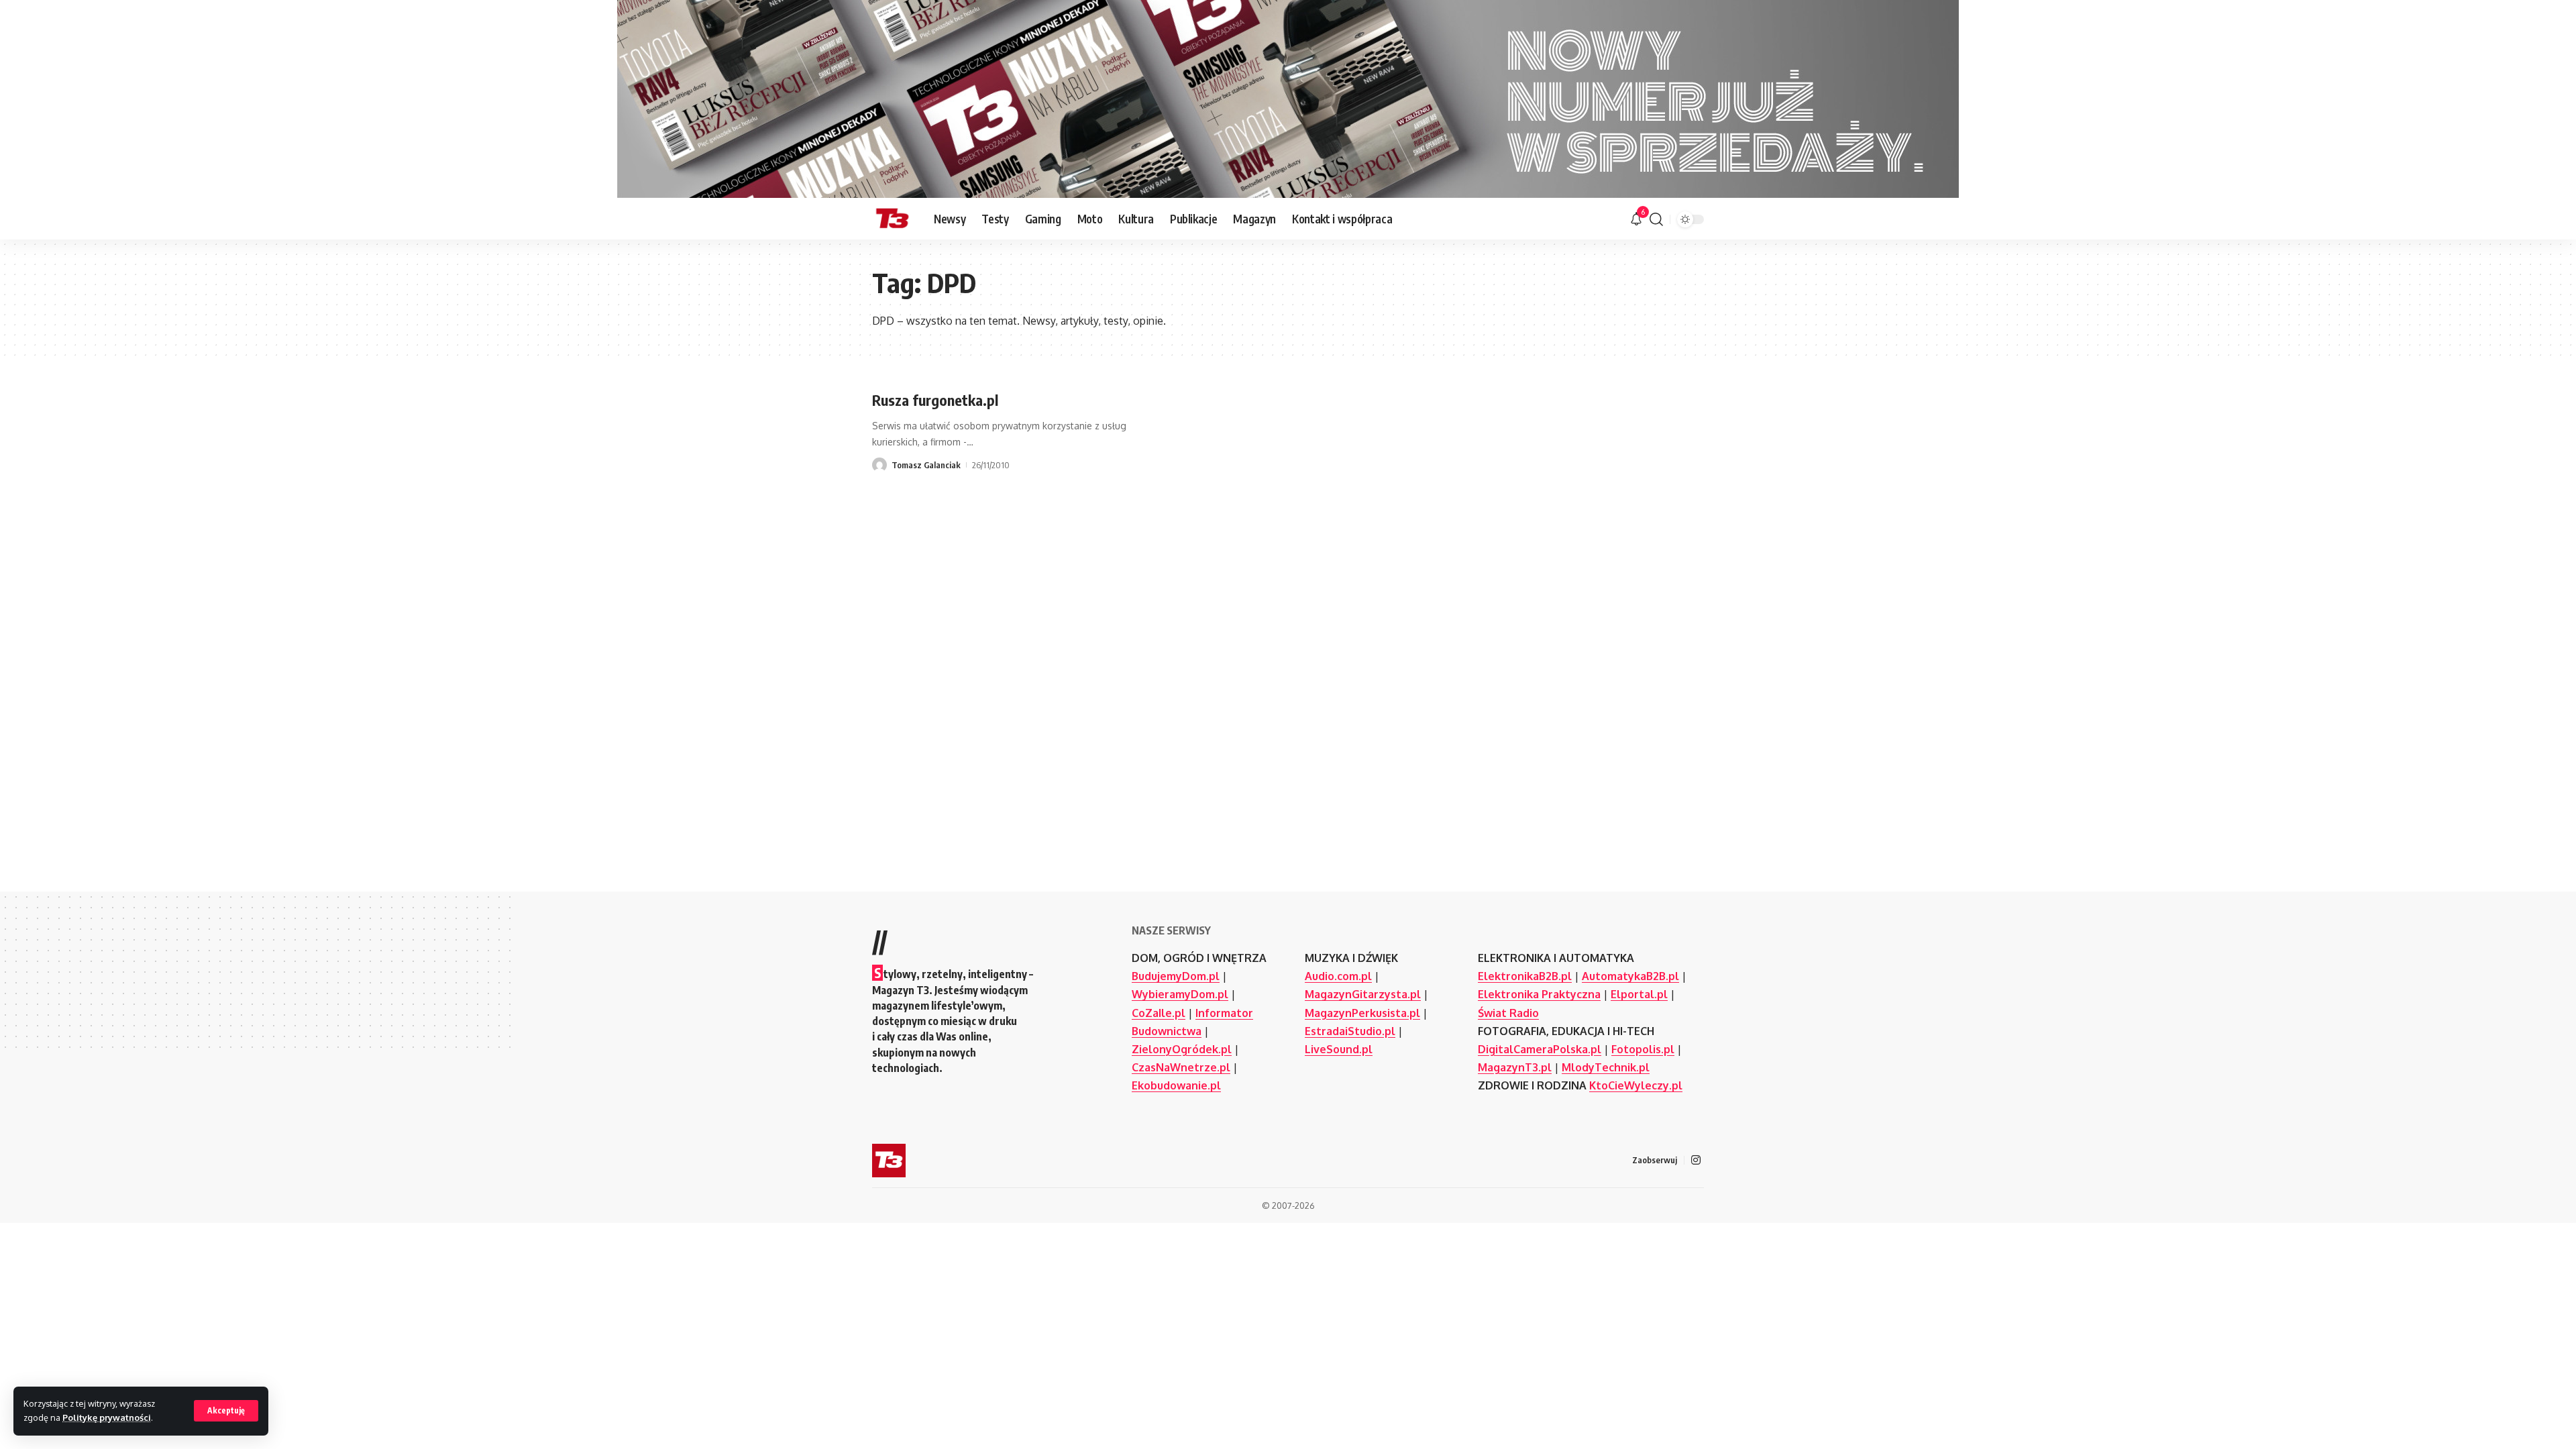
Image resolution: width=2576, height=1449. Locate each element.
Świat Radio (1508, 1013)
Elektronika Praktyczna (1539, 994)
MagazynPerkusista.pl (1362, 1013)
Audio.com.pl (1338, 976)
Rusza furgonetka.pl (935, 400)
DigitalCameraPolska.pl (1540, 1049)
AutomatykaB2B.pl (1630, 976)
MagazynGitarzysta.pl (1363, 994)
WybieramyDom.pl (1180, 994)
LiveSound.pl (1339, 1049)
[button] (226, 1411)
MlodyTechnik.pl (1606, 1067)
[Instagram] (1696, 1160)
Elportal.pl (1639, 994)
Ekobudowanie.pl (1176, 1085)
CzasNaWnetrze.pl (1181, 1067)
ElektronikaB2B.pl (1525, 976)
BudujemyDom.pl (1176, 976)
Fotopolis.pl (1643, 1049)
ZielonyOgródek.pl (1182, 1049)
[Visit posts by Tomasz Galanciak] (879, 465)
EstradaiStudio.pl (1350, 1031)
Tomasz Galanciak (926, 465)
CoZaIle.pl (1159, 1013)
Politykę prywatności (107, 1417)
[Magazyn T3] (892, 219)
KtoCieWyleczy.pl (1636, 1085)
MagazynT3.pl (1515, 1067)
